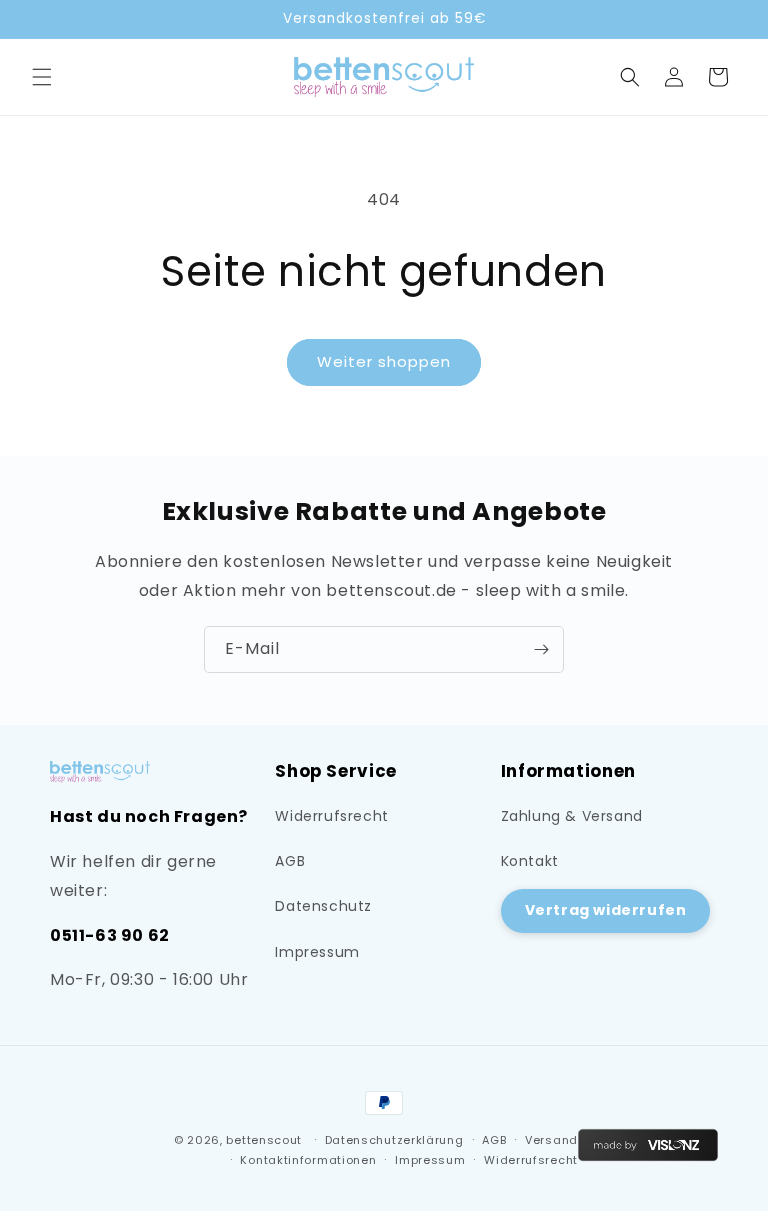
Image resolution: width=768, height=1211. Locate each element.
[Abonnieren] (541, 649)
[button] (42, 77)
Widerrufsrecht (331, 816)
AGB (290, 861)
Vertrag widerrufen (606, 910)
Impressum (317, 952)
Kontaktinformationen (308, 1160)
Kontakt (530, 861)
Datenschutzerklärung (394, 1140)
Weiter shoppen (384, 361)
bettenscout (264, 1140)
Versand (551, 1140)
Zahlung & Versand (572, 816)
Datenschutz (323, 906)
